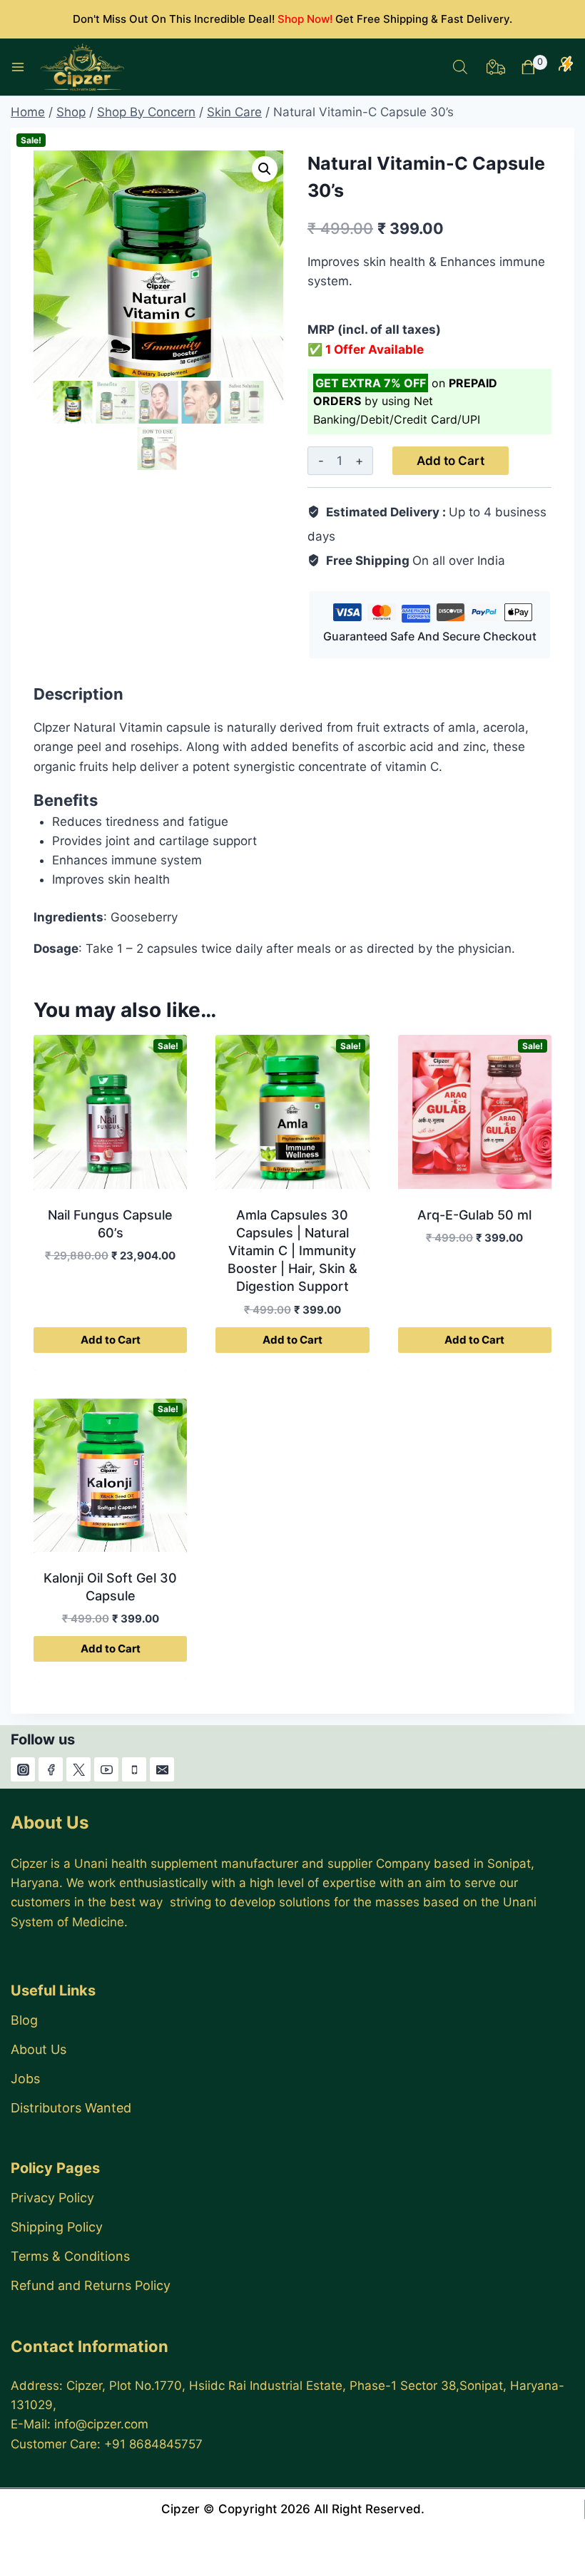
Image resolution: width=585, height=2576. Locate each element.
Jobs (25, 2079)
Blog (24, 2020)
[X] (78, 1769)
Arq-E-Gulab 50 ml (474, 1215)
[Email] (162, 1769)
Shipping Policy (57, 2227)
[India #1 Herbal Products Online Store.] (84, 67)
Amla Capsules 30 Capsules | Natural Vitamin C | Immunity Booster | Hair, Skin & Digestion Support (292, 1251)
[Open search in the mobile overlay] (460, 67)
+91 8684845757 (153, 2444)
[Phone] (134, 1769)
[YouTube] (106, 1769)
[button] (265, 169)
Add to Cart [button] (111, 1340)
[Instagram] (23, 1769)
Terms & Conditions (70, 2256)
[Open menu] (18, 67)
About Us (39, 2049)
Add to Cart (451, 461)
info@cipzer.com (101, 2424)
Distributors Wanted (71, 2108)
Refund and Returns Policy (91, 2285)
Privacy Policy (52, 2198)
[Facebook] (51, 1769)
